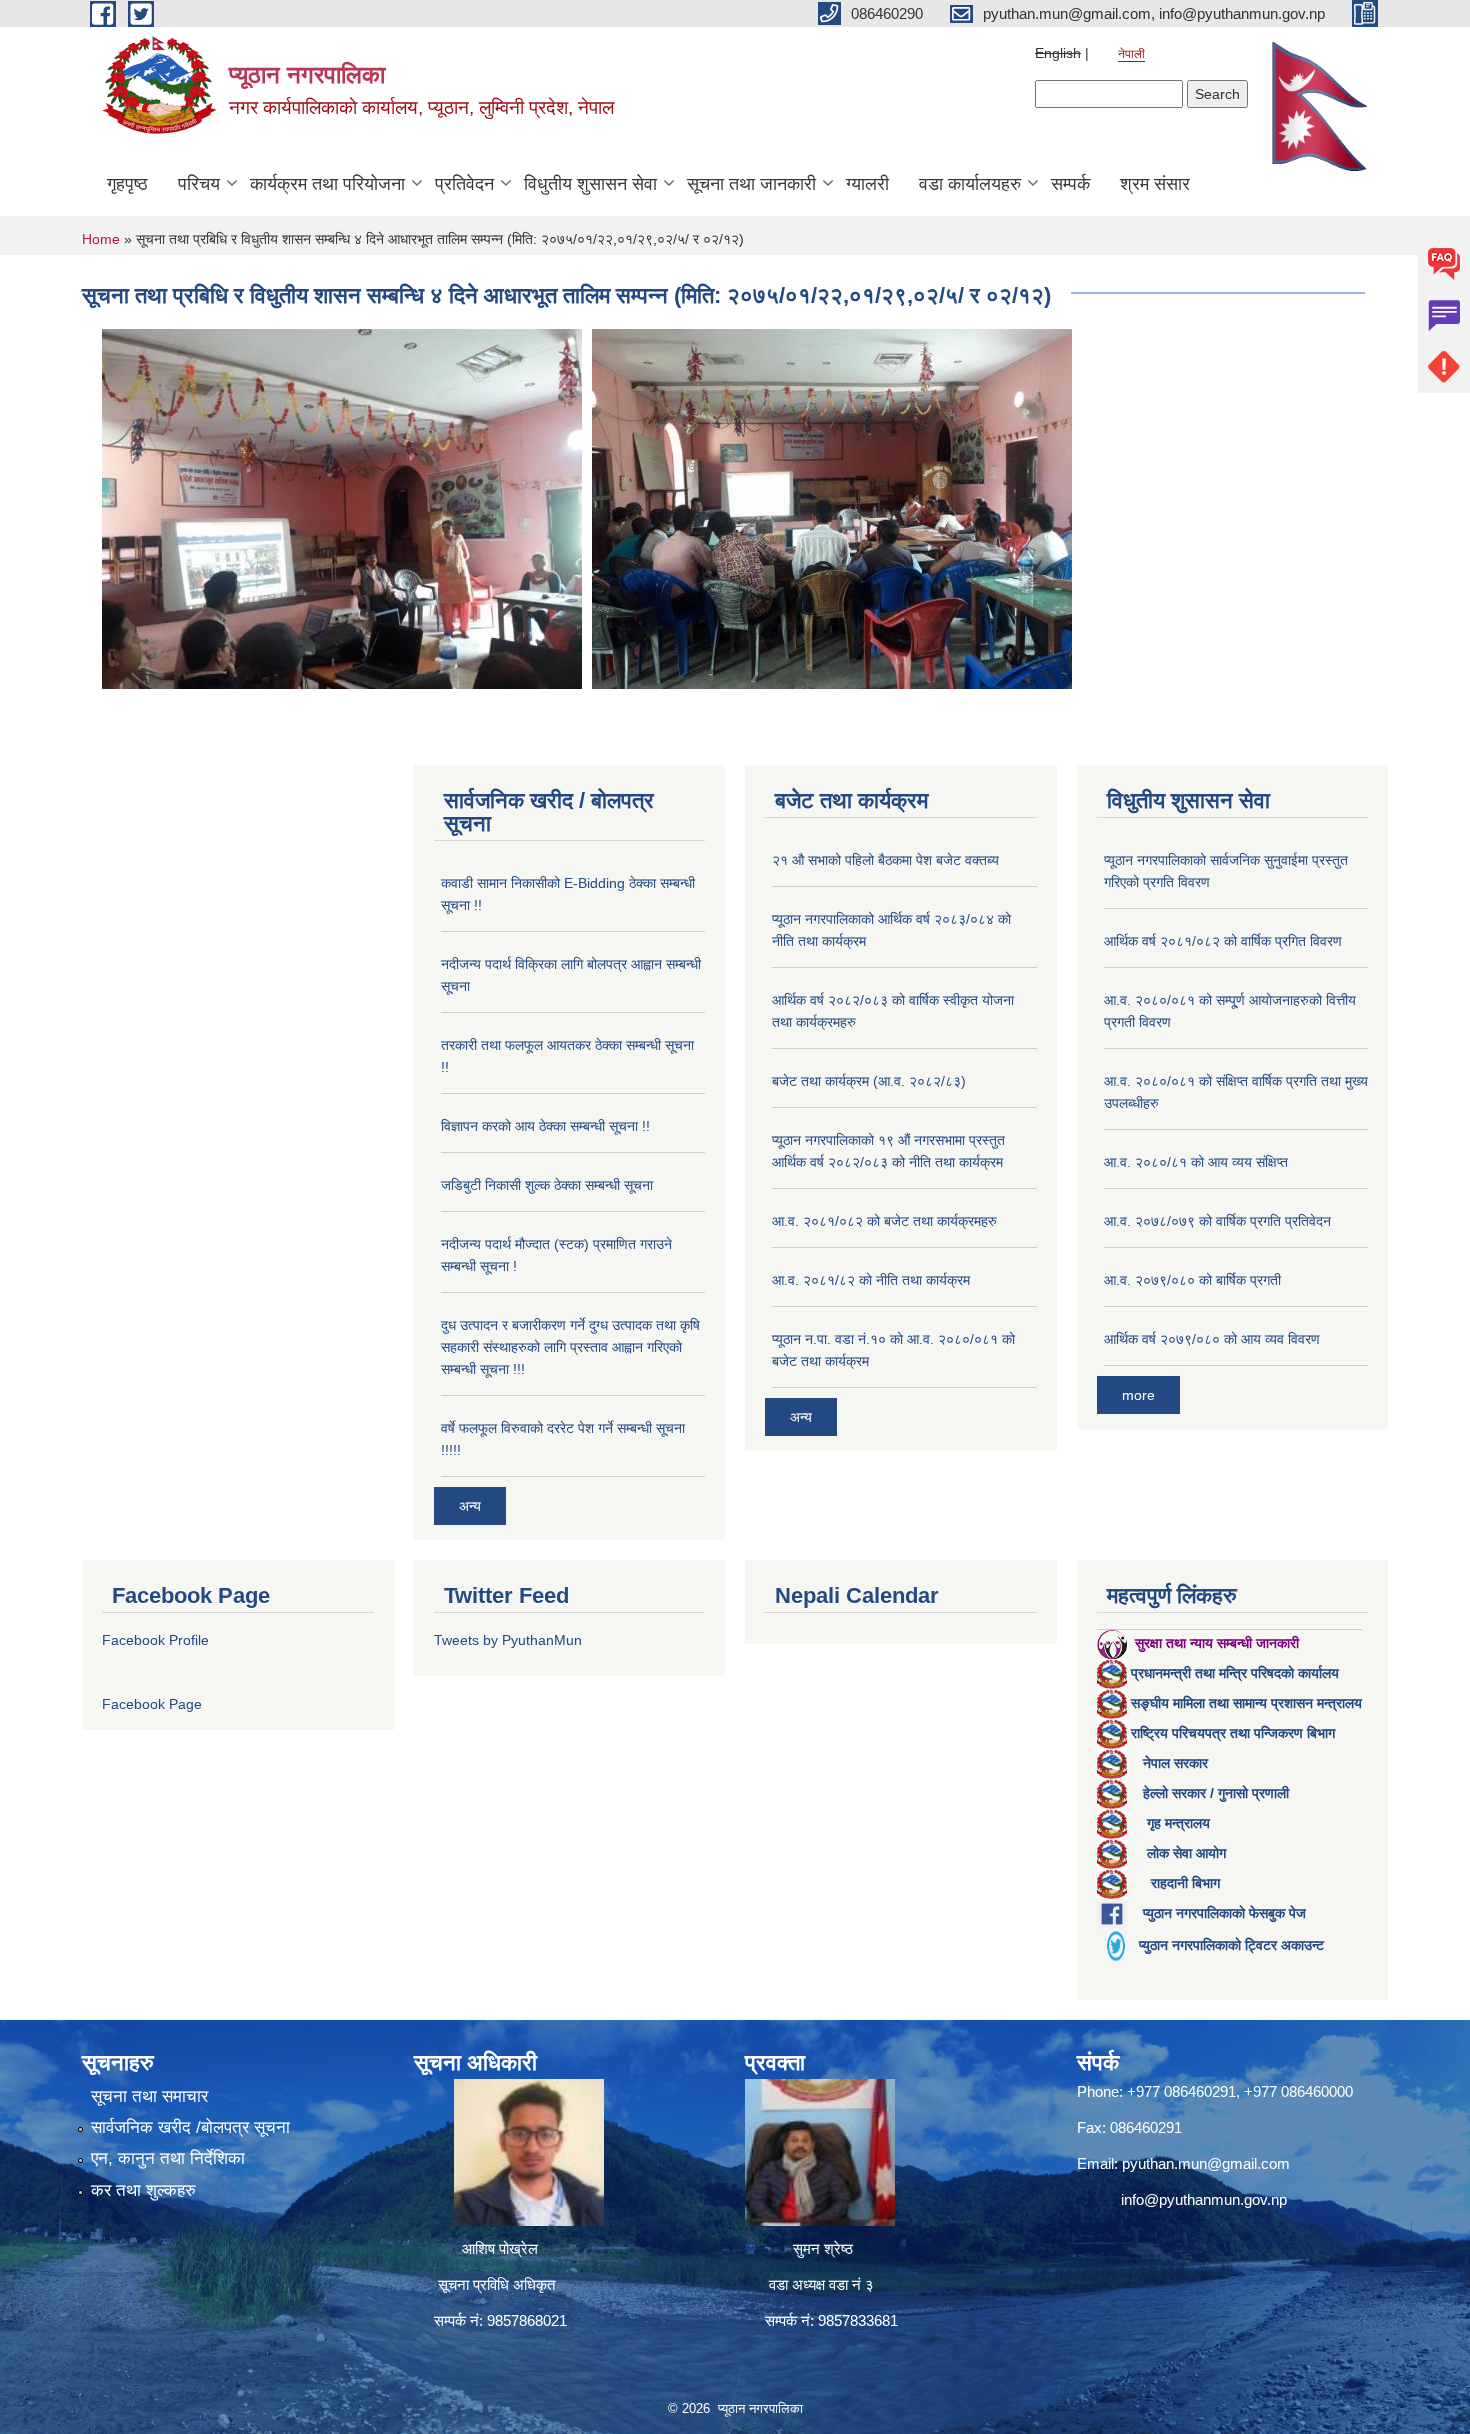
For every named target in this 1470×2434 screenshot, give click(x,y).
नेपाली (1131, 54)
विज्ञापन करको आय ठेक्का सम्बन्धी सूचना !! (545, 1126)
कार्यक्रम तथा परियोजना (327, 184)
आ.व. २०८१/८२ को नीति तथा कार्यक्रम (871, 1280)
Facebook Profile (155, 1640)
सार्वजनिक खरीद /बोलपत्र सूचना (190, 2127)
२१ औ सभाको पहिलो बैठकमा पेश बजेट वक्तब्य (885, 860)
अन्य (470, 1506)
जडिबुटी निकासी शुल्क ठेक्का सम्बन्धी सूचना (547, 1185)
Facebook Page (152, 1704)
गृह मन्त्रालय (1178, 1823)
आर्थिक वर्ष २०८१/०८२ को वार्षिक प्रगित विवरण (1223, 941)
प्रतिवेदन (464, 184)
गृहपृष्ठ (127, 184)
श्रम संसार (1155, 184)
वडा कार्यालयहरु (970, 184)
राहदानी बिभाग (1185, 1883)
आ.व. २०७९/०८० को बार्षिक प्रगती (1192, 1280)
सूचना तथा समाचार (149, 2096)
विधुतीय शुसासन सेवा (590, 184)
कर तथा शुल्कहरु (143, 2190)
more (1138, 1395)
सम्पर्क (1070, 184)
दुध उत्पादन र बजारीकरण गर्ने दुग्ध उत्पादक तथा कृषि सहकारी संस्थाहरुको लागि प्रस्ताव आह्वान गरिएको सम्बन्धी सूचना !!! (570, 1347)
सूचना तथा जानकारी (751, 184)
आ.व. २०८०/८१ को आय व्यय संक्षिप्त (1196, 1162)
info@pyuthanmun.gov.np (1204, 2199)
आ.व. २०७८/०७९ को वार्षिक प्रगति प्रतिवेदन (1217, 1221)
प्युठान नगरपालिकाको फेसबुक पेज (1224, 1913)
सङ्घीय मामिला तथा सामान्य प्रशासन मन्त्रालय (1246, 1703)
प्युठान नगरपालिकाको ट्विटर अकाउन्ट (1231, 1945)
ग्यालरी (867, 184)
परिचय (199, 184)
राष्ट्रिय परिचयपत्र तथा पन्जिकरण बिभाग (1233, 1733)
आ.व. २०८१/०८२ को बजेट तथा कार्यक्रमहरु (884, 1221)
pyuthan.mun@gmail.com (1206, 2163)
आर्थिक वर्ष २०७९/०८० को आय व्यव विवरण (1212, 1339)
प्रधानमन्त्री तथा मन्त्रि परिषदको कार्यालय (1235, 1673)
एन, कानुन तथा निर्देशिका (168, 2158)
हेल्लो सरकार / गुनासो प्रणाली (1216, 1793)
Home (101, 239)
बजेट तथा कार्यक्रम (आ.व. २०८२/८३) (869, 1081)
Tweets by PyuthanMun (508, 1640)
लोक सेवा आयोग (1186, 1853)
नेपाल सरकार (1175, 1763)
